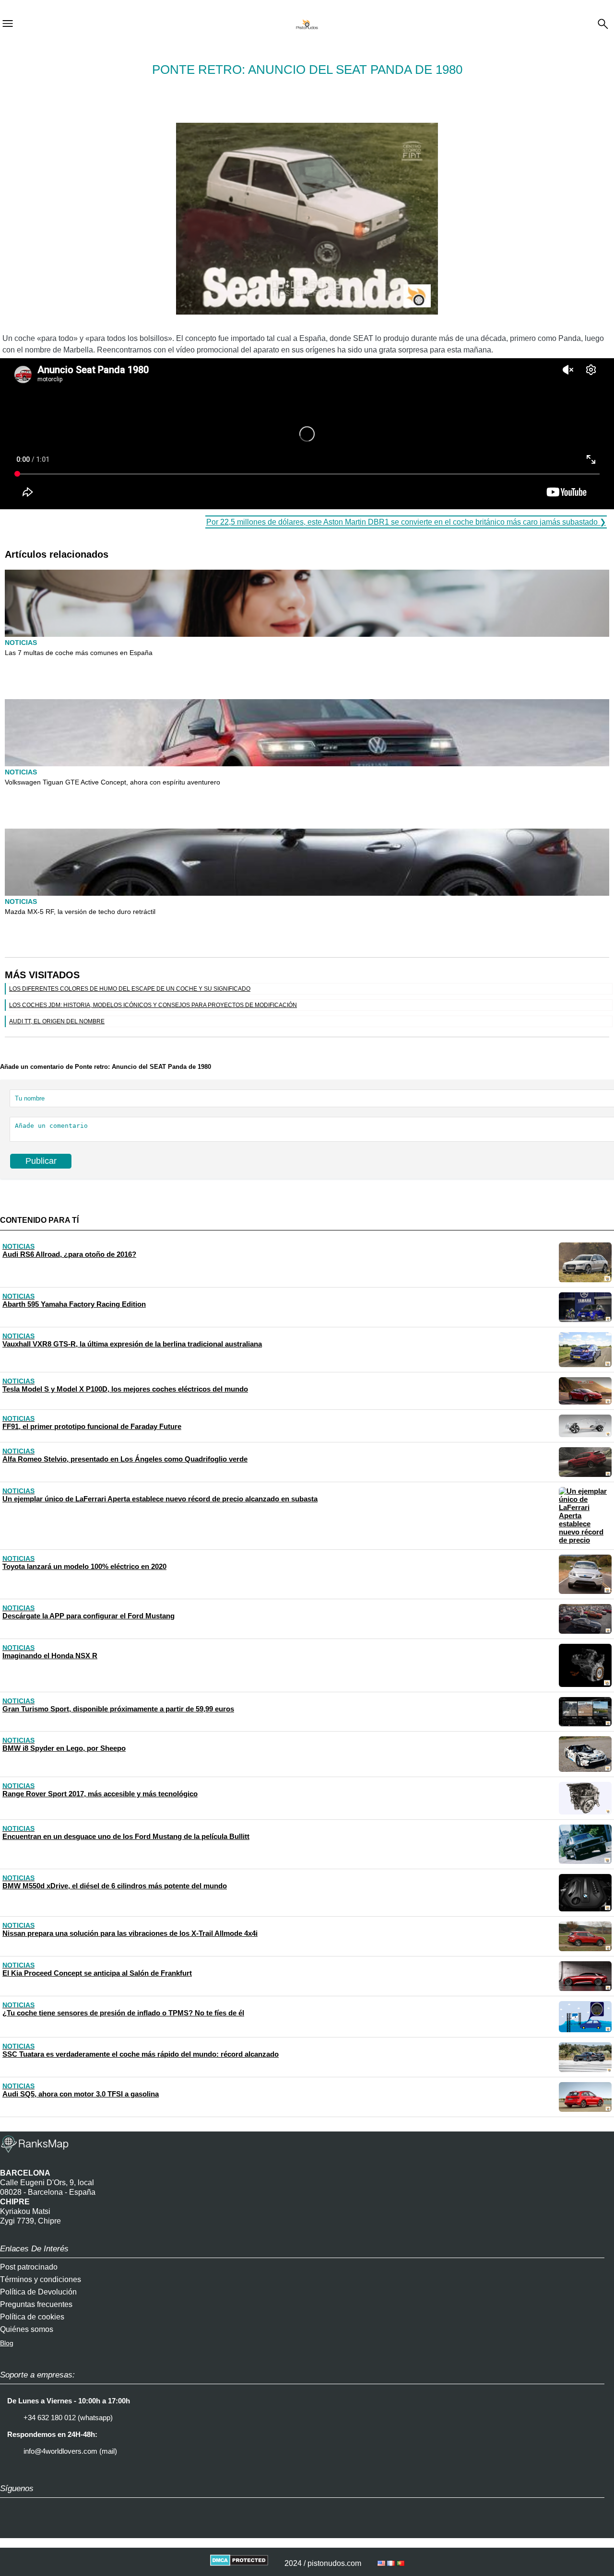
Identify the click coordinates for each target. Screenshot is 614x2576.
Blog (7, 2343)
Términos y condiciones (41, 2279)
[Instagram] (12, 2529)
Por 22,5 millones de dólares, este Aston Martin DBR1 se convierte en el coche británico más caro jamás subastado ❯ (406, 522)
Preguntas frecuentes (36, 2304)
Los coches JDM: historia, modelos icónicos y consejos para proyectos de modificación (153, 1005)
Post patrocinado (29, 2267)
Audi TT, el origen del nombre (57, 1021)
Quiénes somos (27, 2329)
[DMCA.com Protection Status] (239, 2563)
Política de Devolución (38, 2292)
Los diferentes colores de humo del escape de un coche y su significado (130, 989)
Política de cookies (32, 2317)
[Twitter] (36, 2529)
